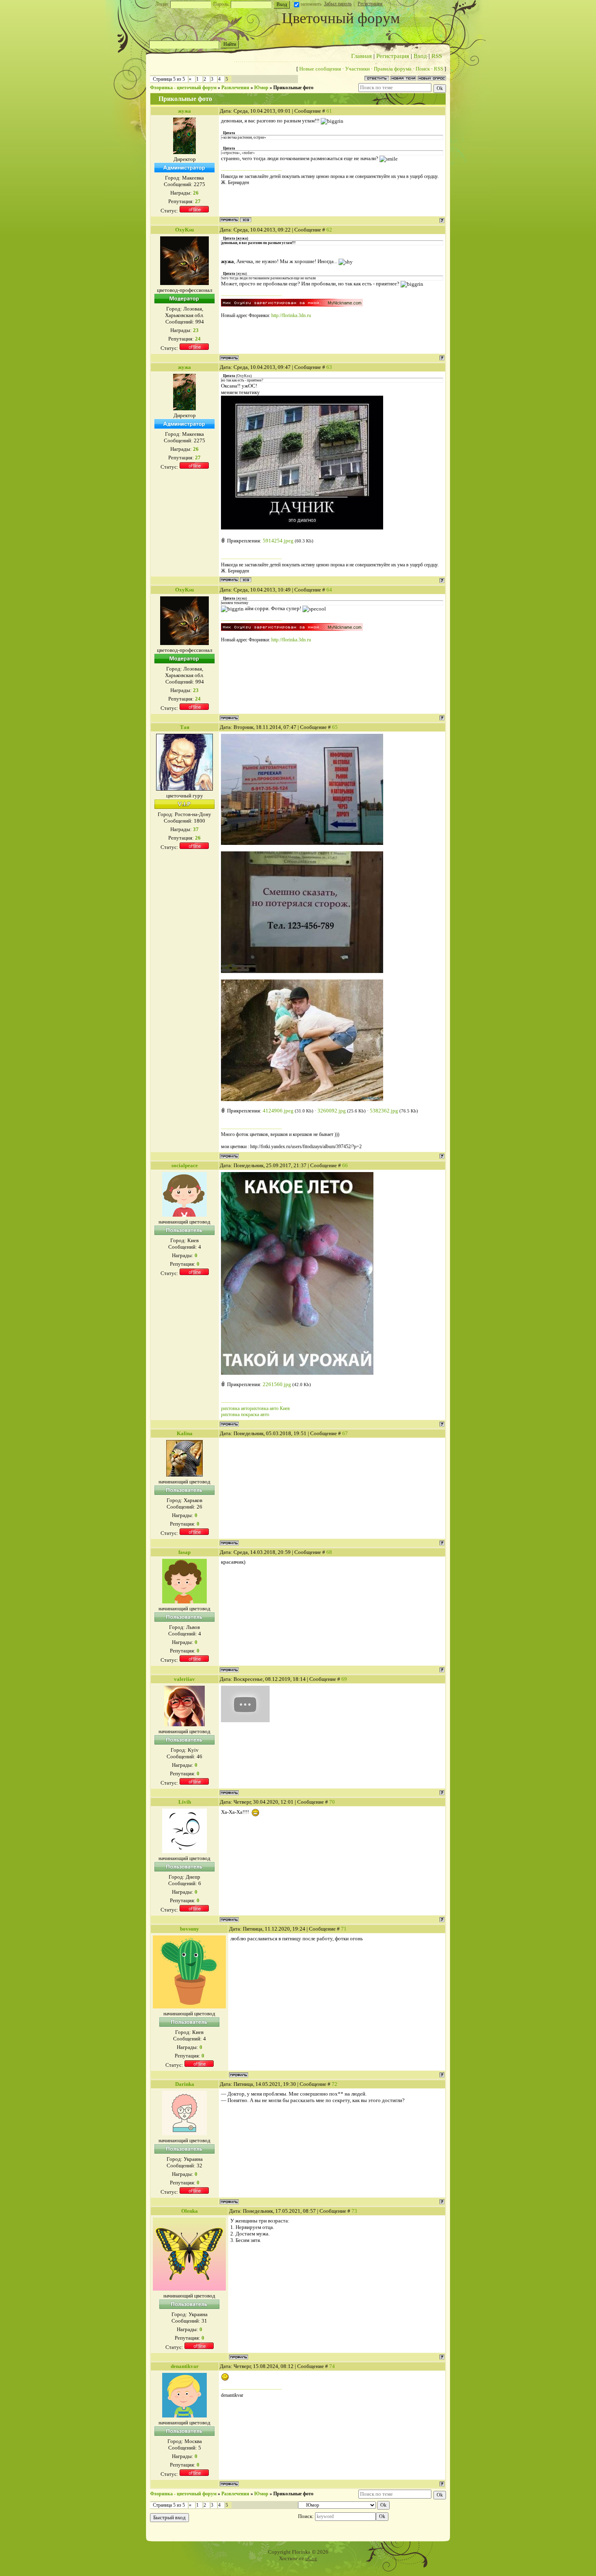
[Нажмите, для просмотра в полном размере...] (302, 528)
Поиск (423, 69)
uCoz (311, 2558)
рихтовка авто (235, 1408)
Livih (185, 1802)
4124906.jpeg (278, 1111)
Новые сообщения (320, 69)
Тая (185, 727)
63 (329, 367)
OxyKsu (184, 230)
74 (332, 2366)
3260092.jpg (332, 1111)
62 (329, 230)
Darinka (185, 2084)
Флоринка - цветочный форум (183, 88)
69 (344, 1679)
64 (329, 590)
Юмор (261, 88)
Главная (361, 56)
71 (344, 1929)
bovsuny (190, 1929)
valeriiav (184, 1679)
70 (332, 1802)
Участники (357, 69)
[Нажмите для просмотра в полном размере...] (297, 1373)
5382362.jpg (384, 1111)
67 (345, 1433)
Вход (420, 56)
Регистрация (370, 4)
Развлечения (235, 88)
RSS (437, 56)
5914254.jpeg (278, 541)
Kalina (185, 1433)
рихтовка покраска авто (245, 1414)
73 (354, 2211)
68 (329, 1552)
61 (329, 111)
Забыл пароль (338, 4)
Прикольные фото (293, 88)
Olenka (190, 2211)
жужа (184, 111)
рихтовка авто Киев (270, 1408)
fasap (184, 1552)
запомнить (311, 4)
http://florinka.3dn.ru (291, 315)
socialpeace (185, 1165)
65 (335, 727)
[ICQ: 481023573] (246, 220)
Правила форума (393, 69)
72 (334, 2084)
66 (345, 1165)
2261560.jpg (277, 1384)
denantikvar (185, 2366)
